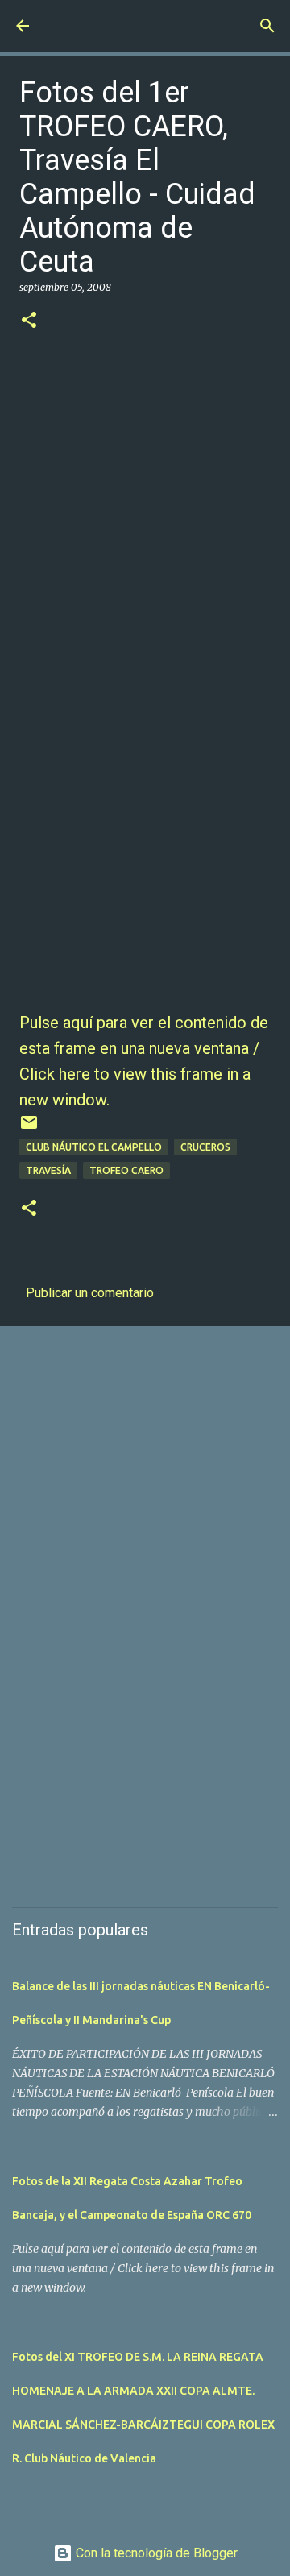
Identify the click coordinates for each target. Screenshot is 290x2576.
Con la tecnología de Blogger (155, 2553)
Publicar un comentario (90, 1293)
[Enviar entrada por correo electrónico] (29, 1128)
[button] (29, 321)
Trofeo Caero (126, 1170)
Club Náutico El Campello (94, 1147)
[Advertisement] (145, 1495)
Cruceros (205, 1147)
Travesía (48, 1170)
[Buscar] (267, 26)
